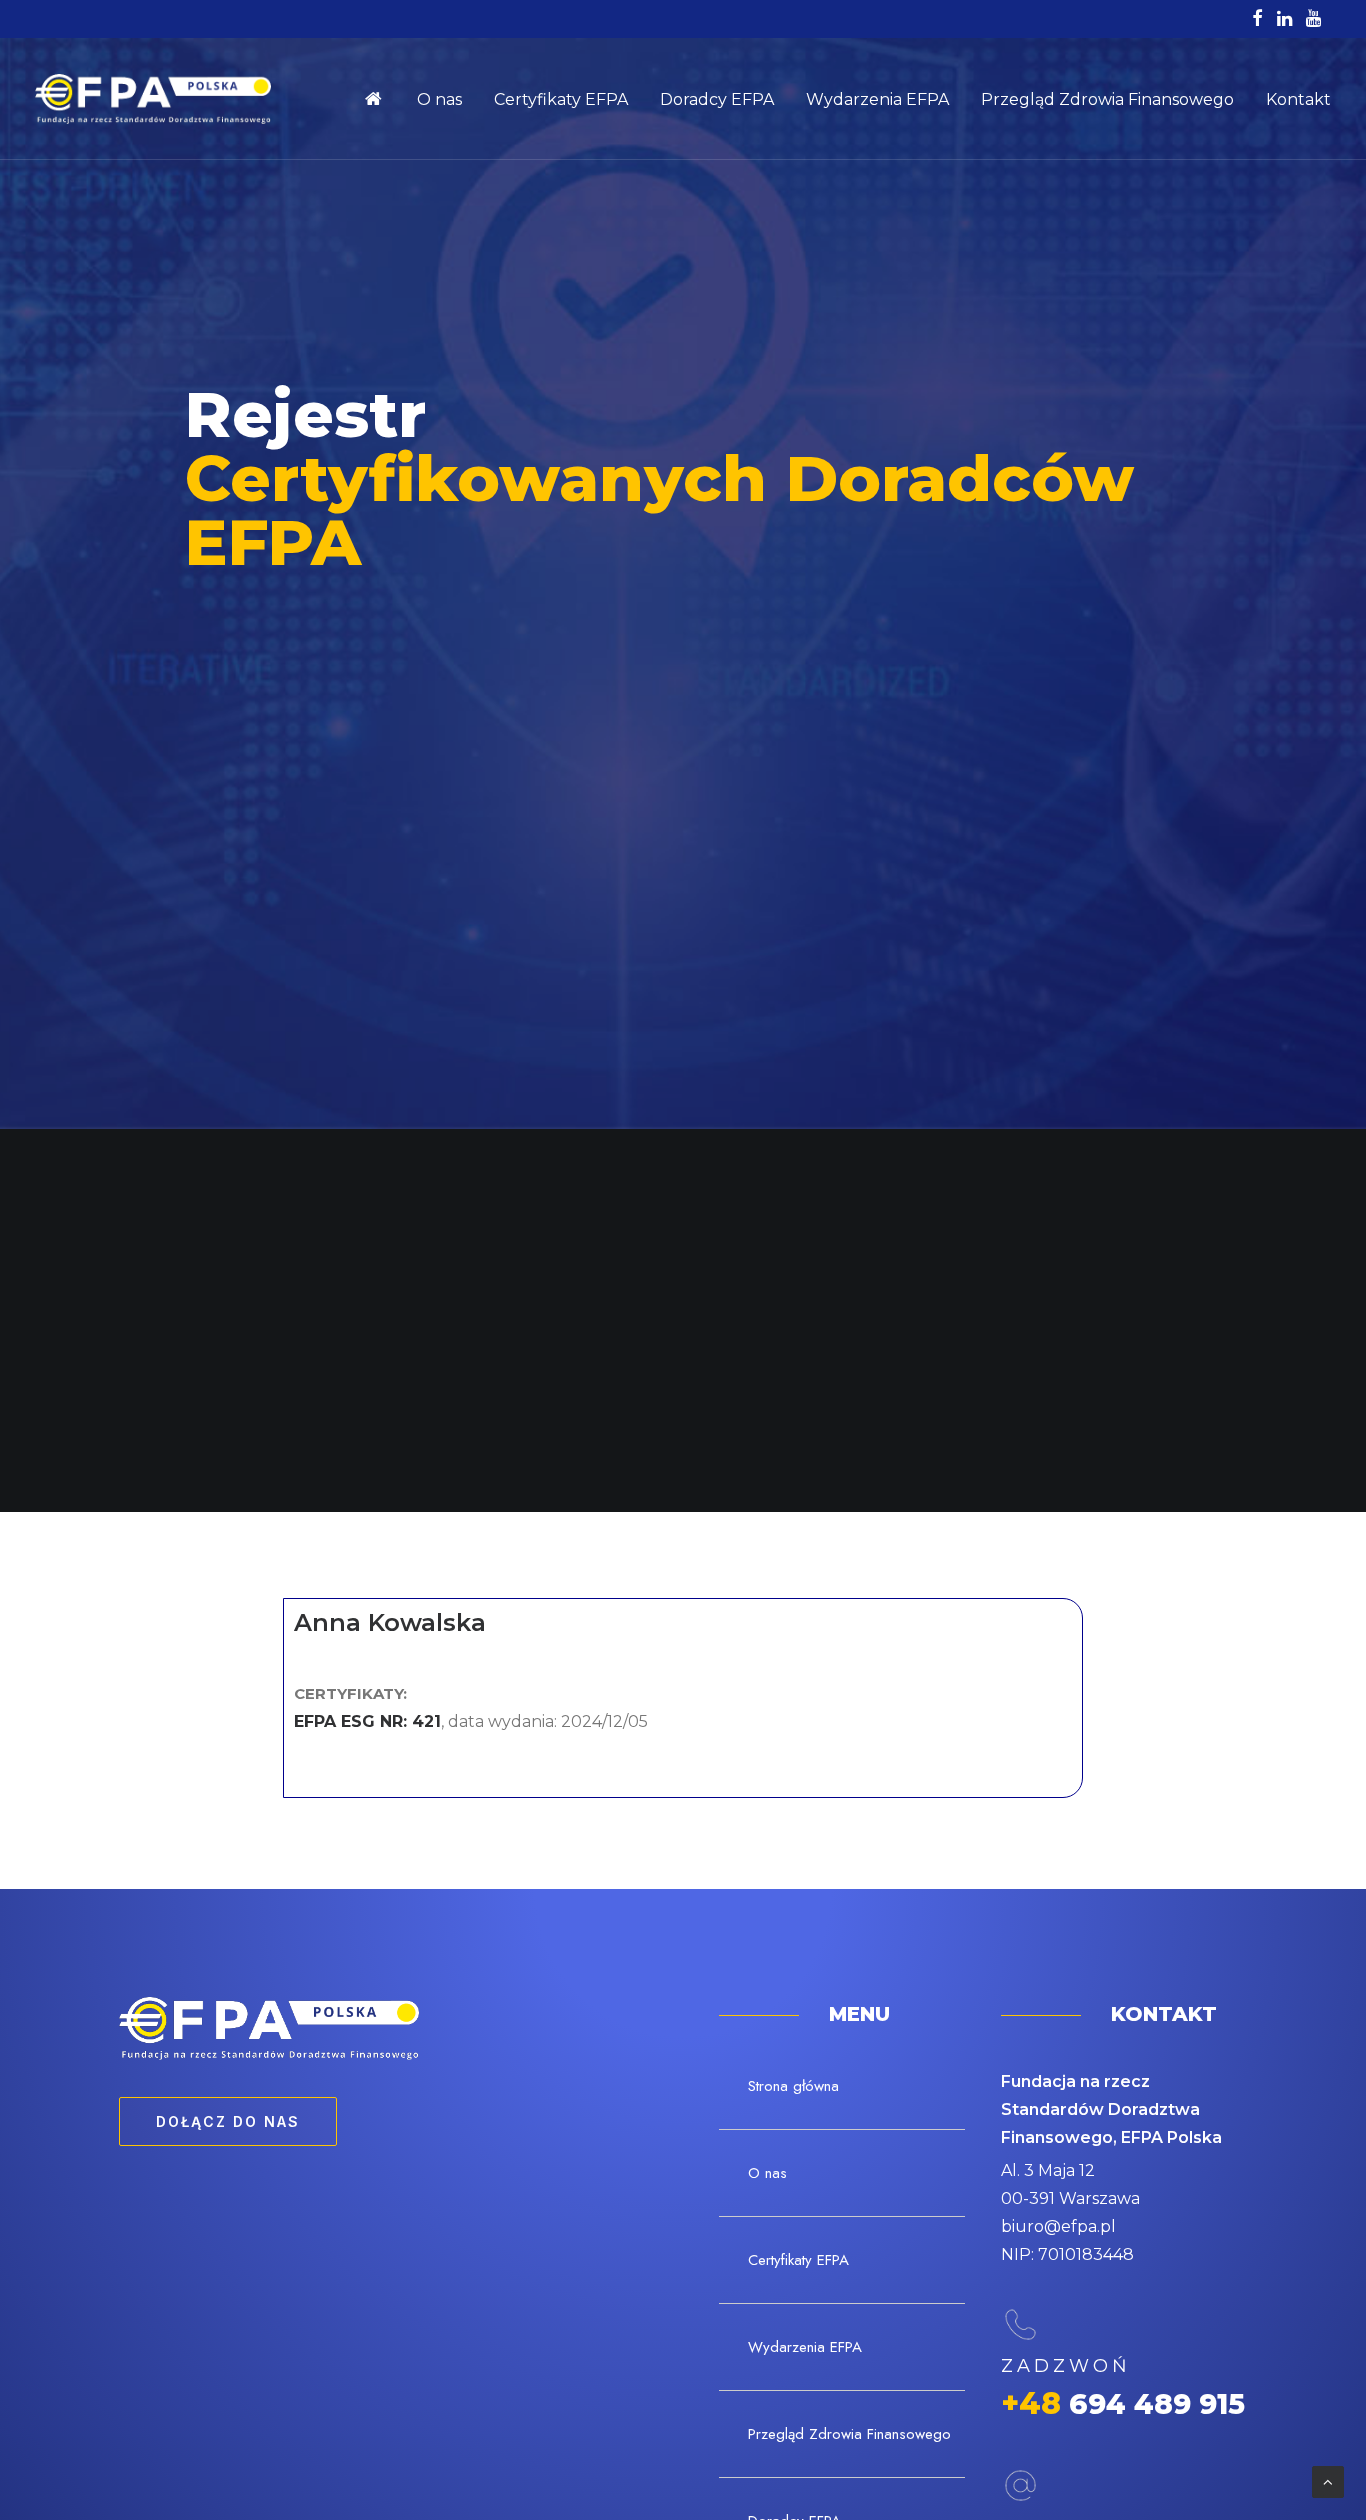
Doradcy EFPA (717, 99)
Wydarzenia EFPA (877, 99)
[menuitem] (382, 99)
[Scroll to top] (1328, 2480)
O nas (439, 99)
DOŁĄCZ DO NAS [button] (228, 2121)
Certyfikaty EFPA (561, 99)
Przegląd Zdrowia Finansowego (1107, 99)
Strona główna (382, 99)
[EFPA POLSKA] (153, 99)
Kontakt (1298, 99)
